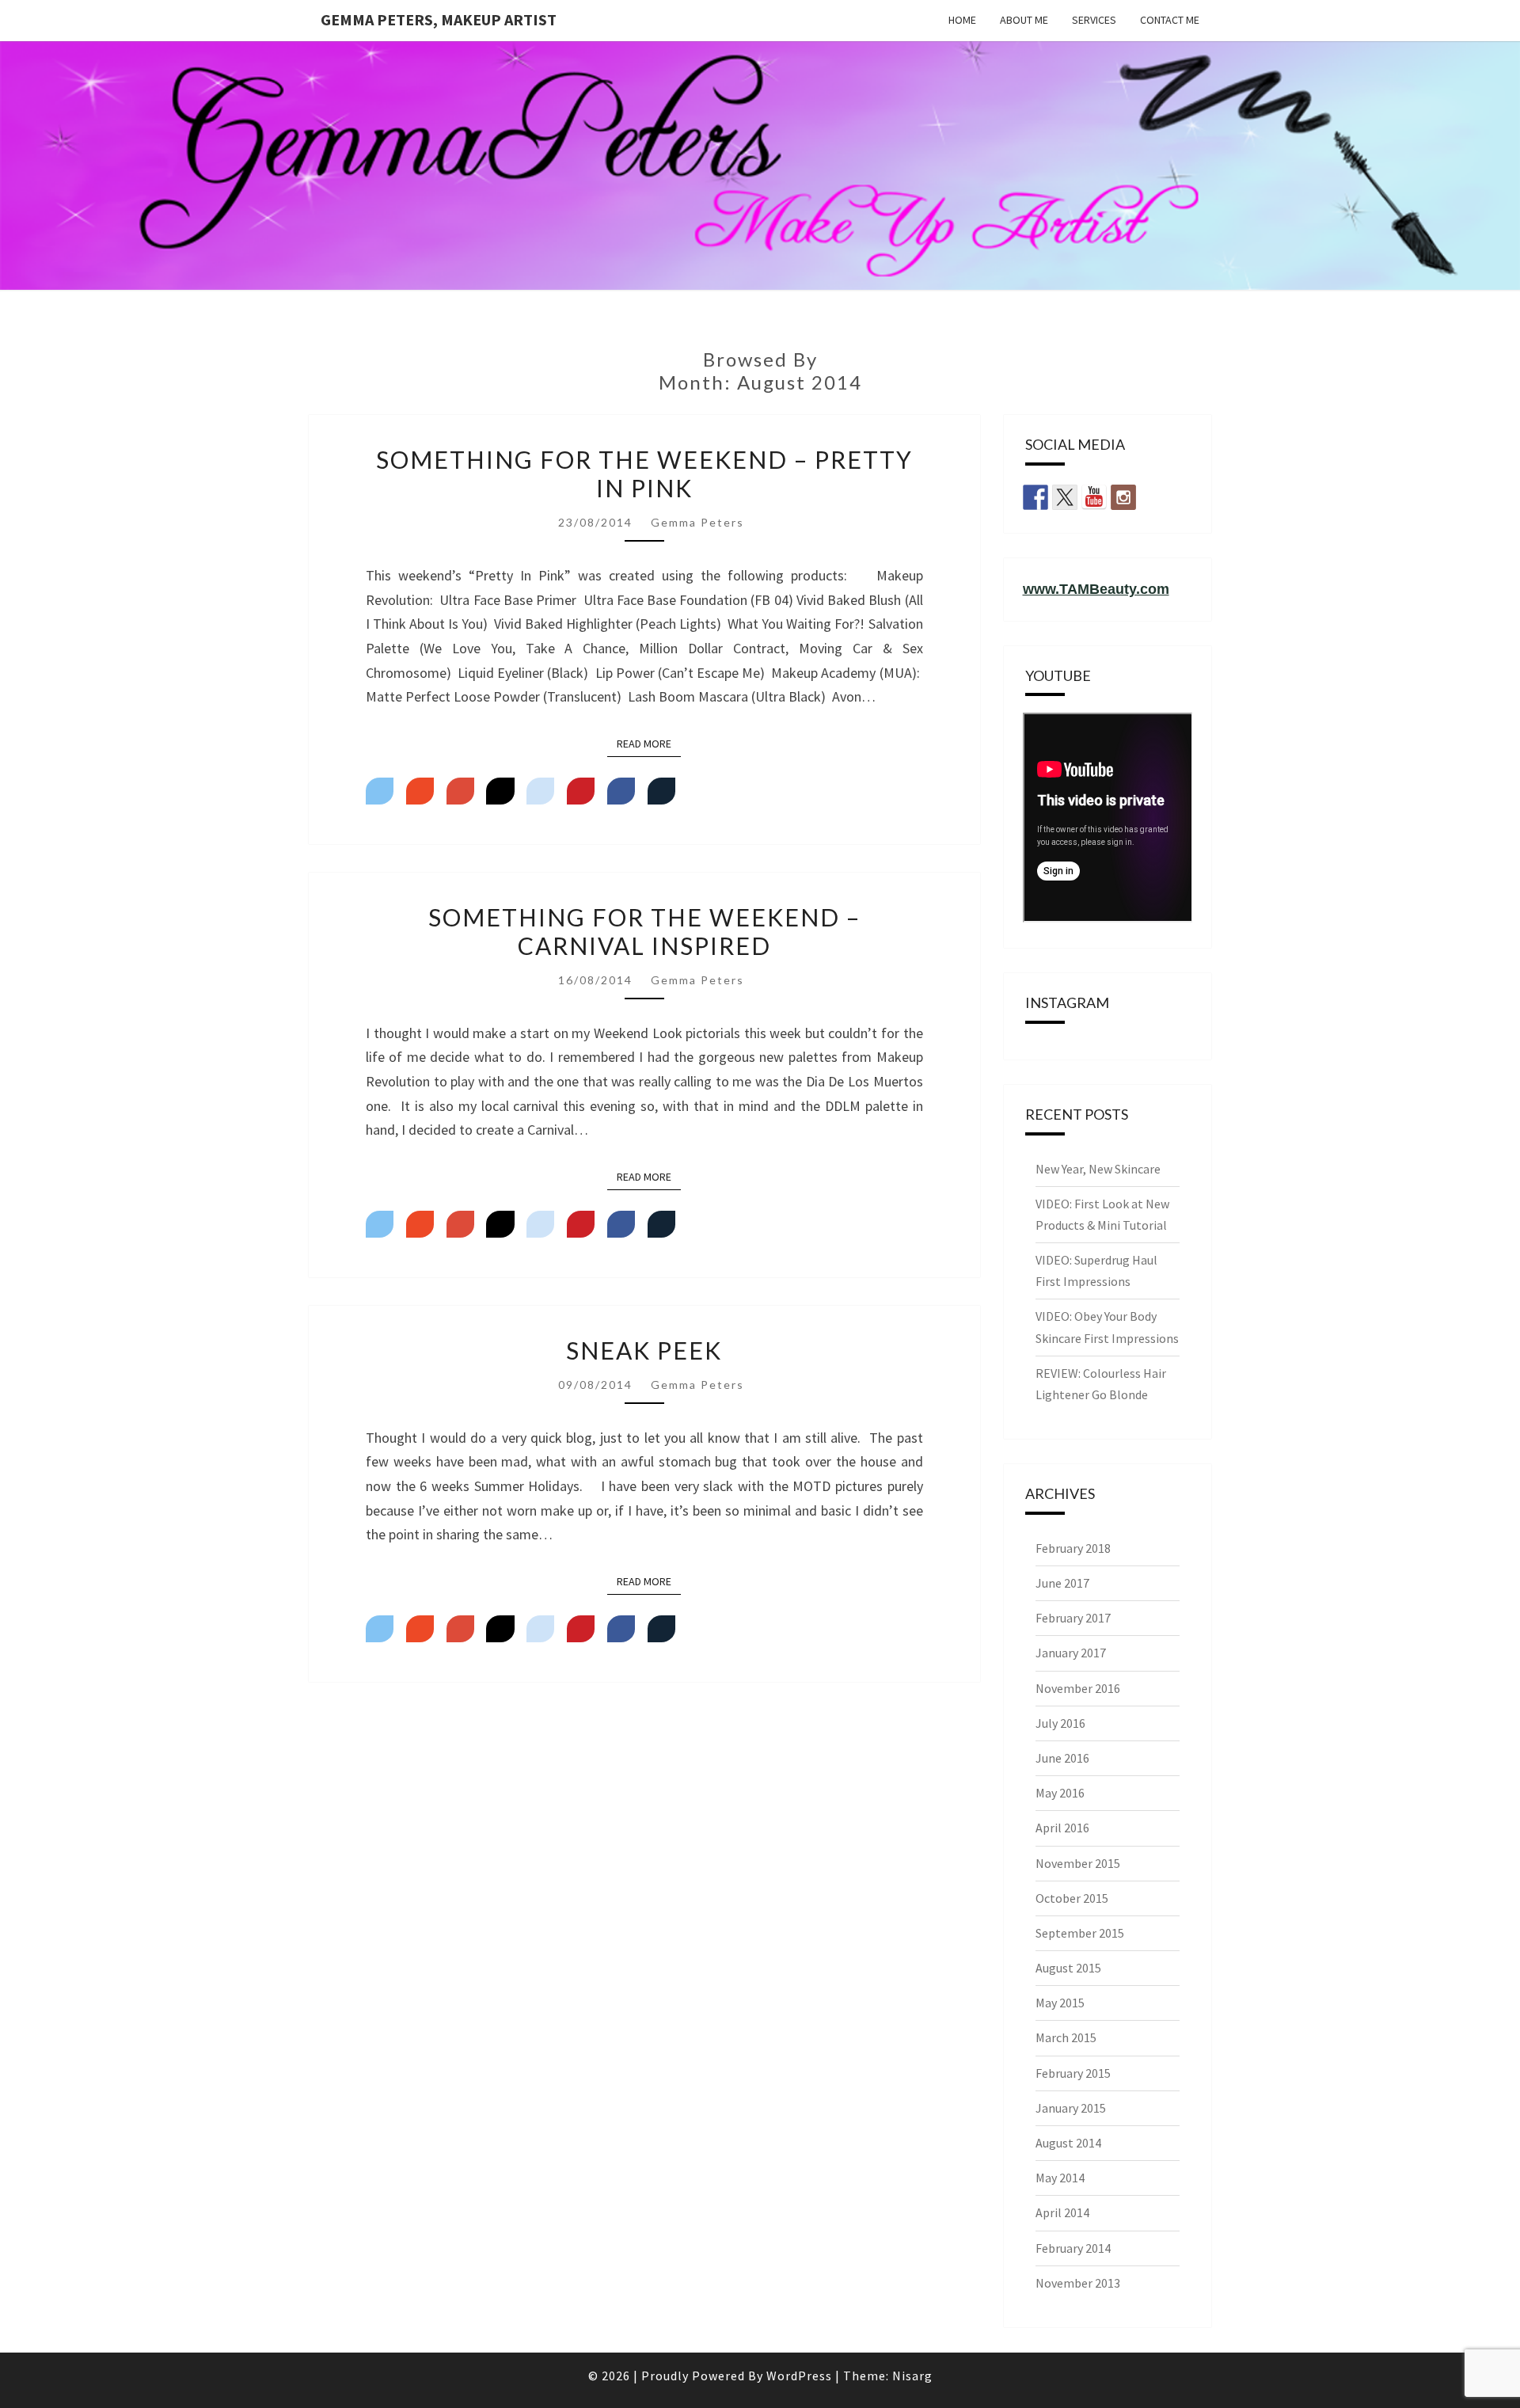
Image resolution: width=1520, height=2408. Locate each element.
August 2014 (1068, 2143)
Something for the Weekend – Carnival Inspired (644, 931)
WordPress (799, 2376)
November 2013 (1078, 2283)
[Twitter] (380, 791)
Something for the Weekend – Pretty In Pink (644, 474)
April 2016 (1062, 1828)
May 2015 (1060, 2003)
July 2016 (1060, 1723)
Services (1094, 20)
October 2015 (1072, 1898)
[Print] (661, 791)
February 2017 (1073, 1618)
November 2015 (1078, 1863)
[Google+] (460, 791)
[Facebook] (621, 791)
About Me (1024, 20)
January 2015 (1071, 2108)
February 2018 (1073, 1548)
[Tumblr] (500, 791)
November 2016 (1078, 1688)
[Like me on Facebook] (1035, 497)
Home (962, 20)
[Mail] (420, 791)
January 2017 (1071, 1653)
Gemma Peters (697, 522)
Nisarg (912, 2376)
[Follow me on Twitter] (1065, 497)
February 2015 (1073, 2073)
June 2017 (1062, 1583)
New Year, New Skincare (1098, 1169)
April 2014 (1062, 2212)
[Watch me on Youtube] (1094, 497)
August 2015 (1068, 1968)
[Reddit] (540, 791)
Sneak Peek (644, 1350)
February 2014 (1073, 2248)
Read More (649, 743)
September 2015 (1080, 1933)
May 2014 (1060, 2178)
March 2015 (1066, 2037)
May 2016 (1060, 1793)
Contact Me (1170, 20)
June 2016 (1062, 1758)
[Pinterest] (581, 791)
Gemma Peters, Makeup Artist (439, 19)
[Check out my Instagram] (1123, 497)
